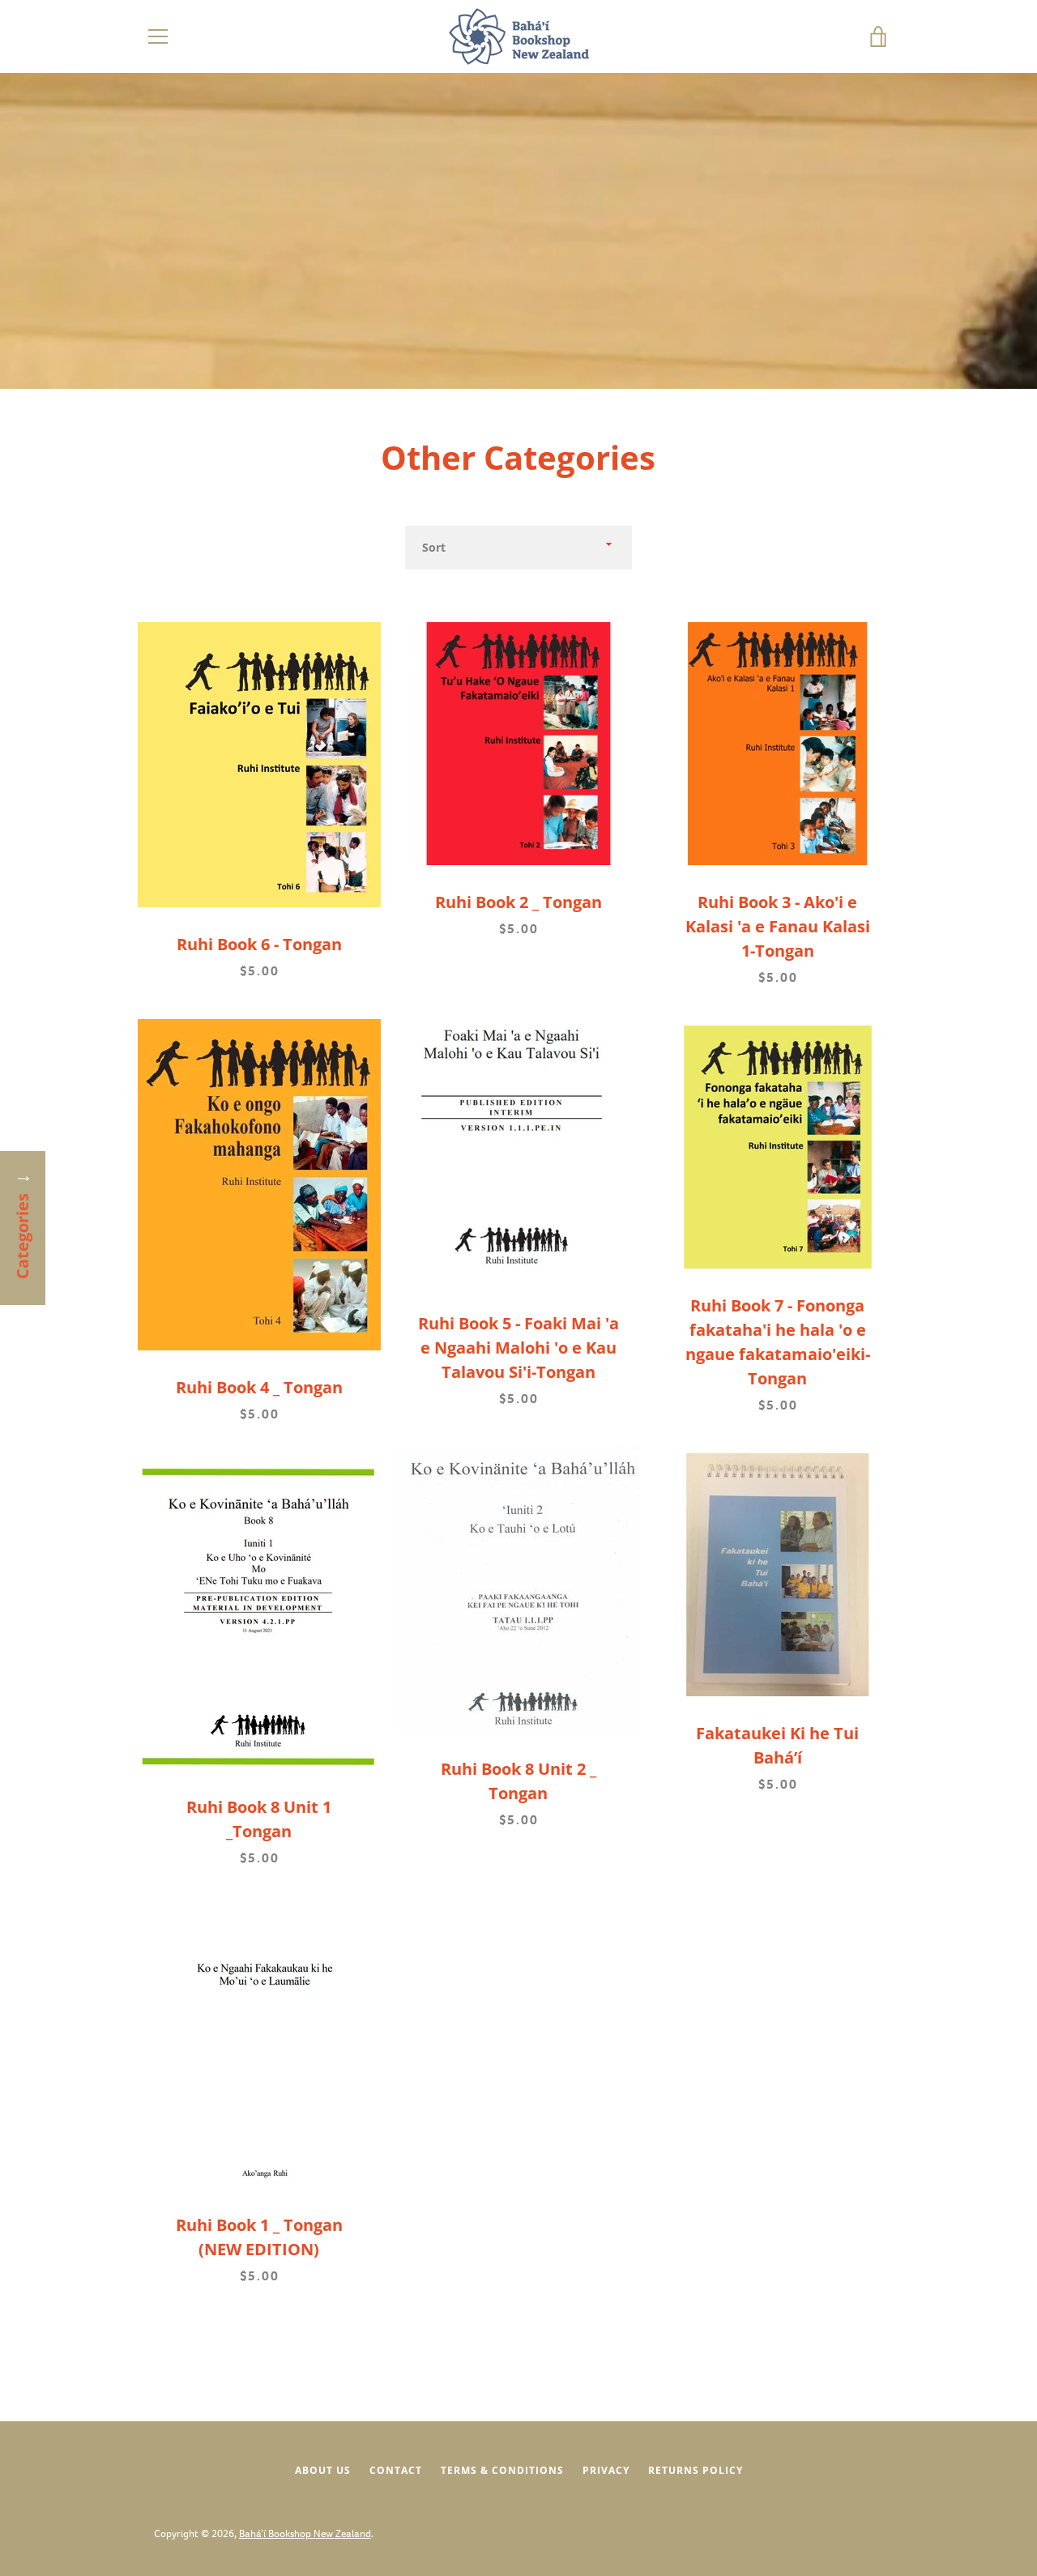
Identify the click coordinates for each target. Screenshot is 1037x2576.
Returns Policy (696, 2470)
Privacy (606, 2470)
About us (323, 2470)
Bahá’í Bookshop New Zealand (305, 2533)
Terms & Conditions (502, 2470)
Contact (396, 2470)
